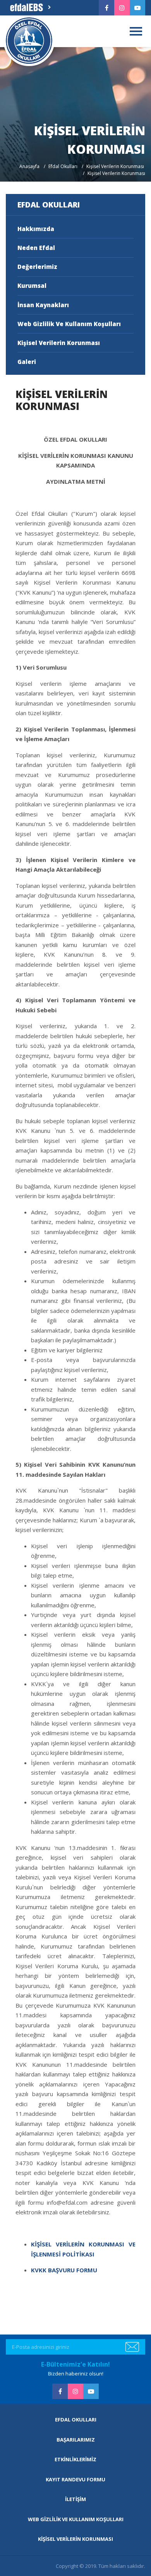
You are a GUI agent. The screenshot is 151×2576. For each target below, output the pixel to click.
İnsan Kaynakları (43, 305)
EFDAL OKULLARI (76, 2420)
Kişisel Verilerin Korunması (115, 166)
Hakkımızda (36, 229)
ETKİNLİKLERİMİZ (75, 2459)
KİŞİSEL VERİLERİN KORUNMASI (75, 2539)
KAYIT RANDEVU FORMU (75, 2479)
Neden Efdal (36, 248)
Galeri (27, 362)
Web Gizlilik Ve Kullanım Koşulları (69, 324)
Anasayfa (29, 166)
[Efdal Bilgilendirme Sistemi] (30, 8)
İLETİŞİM (75, 2499)
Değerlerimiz (37, 267)
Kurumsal (32, 286)
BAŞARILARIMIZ (76, 2440)
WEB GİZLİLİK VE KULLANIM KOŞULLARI (76, 2519)
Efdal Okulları (63, 166)
